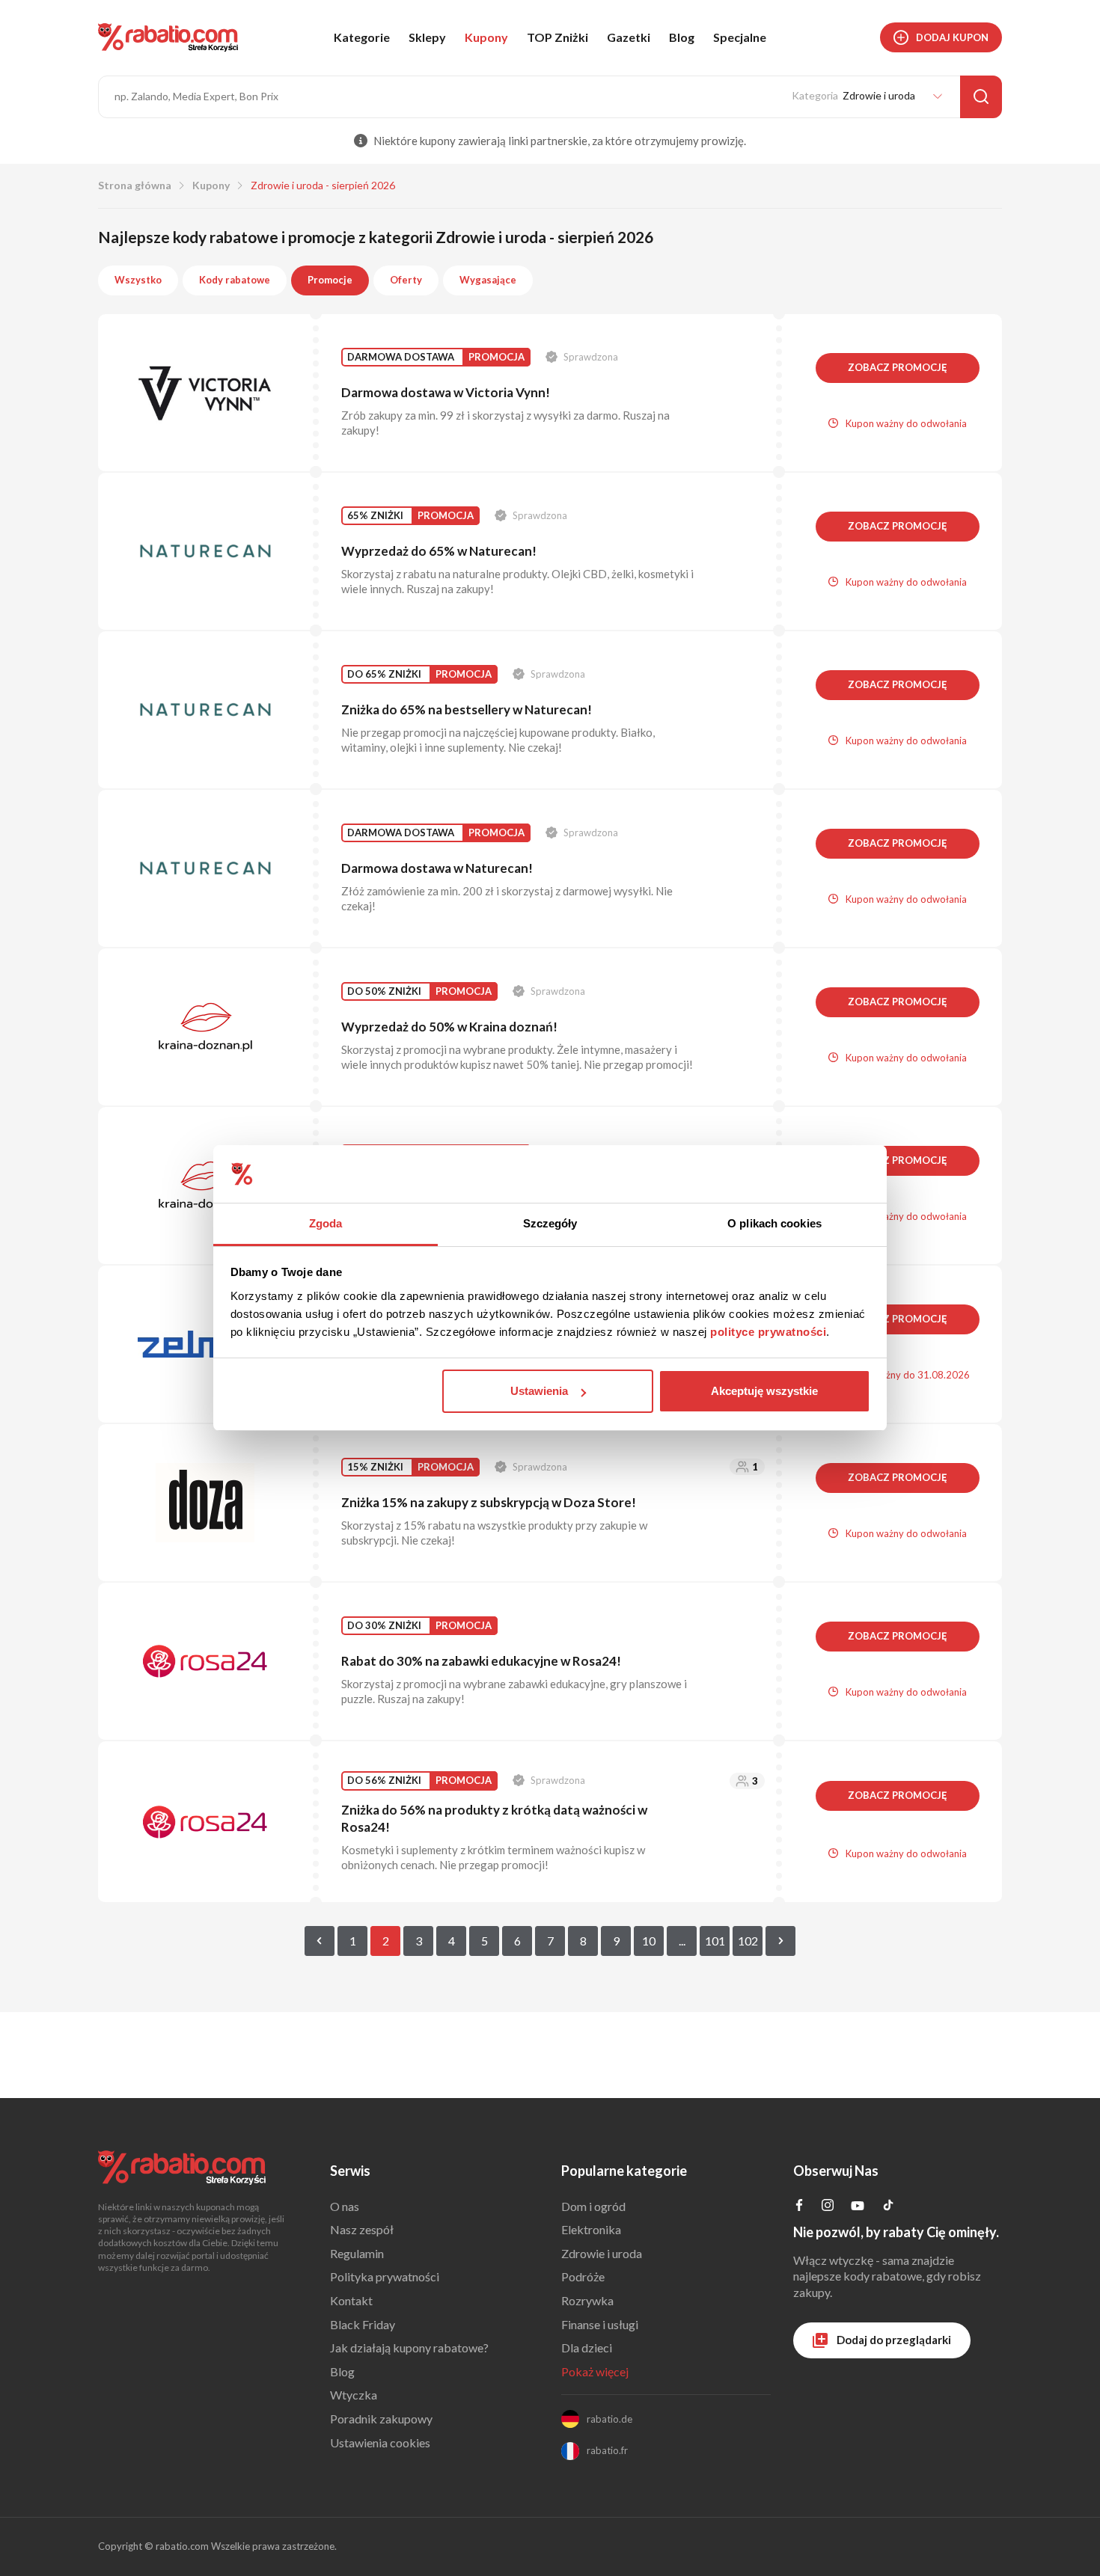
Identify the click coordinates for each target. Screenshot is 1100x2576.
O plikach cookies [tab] (774, 1223)
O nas (345, 2206)
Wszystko (138, 280)
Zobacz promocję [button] (898, 367)
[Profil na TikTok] (888, 2207)
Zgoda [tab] (326, 1223)
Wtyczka (354, 2395)
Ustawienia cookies (380, 2442)
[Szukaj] (981, 97)
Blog (682, 37)
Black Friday (363, 2324)
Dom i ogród (593, 2206)
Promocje (330, 280)
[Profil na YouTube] (858, 2208)
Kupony (486, 37)
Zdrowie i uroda (602, 2253)
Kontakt (351, 2300)
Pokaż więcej (595, 2371)
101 (715, 1941)
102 (748, 1941)
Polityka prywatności (385, 2276)
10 (649, 1941)
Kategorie (362, 37)
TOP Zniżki (557, 37)
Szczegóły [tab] (550, 1223)
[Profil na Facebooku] (799, 2206)
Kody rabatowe (235, 280)
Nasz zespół (362, 2229)
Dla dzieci (587, 2347)
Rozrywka (587, 2300)
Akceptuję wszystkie (764, 1391)
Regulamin (357, 2253)
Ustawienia (539, 1391)
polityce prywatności (768, 1332)
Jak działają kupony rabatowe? (409, 2347)
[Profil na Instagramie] (828, 2206)
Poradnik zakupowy (381, 2419)
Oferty (406, 280)
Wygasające (488, 280)
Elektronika (591, 2229)
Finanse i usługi (600, 2324)
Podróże (583, 2276)
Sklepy (427, 37)
